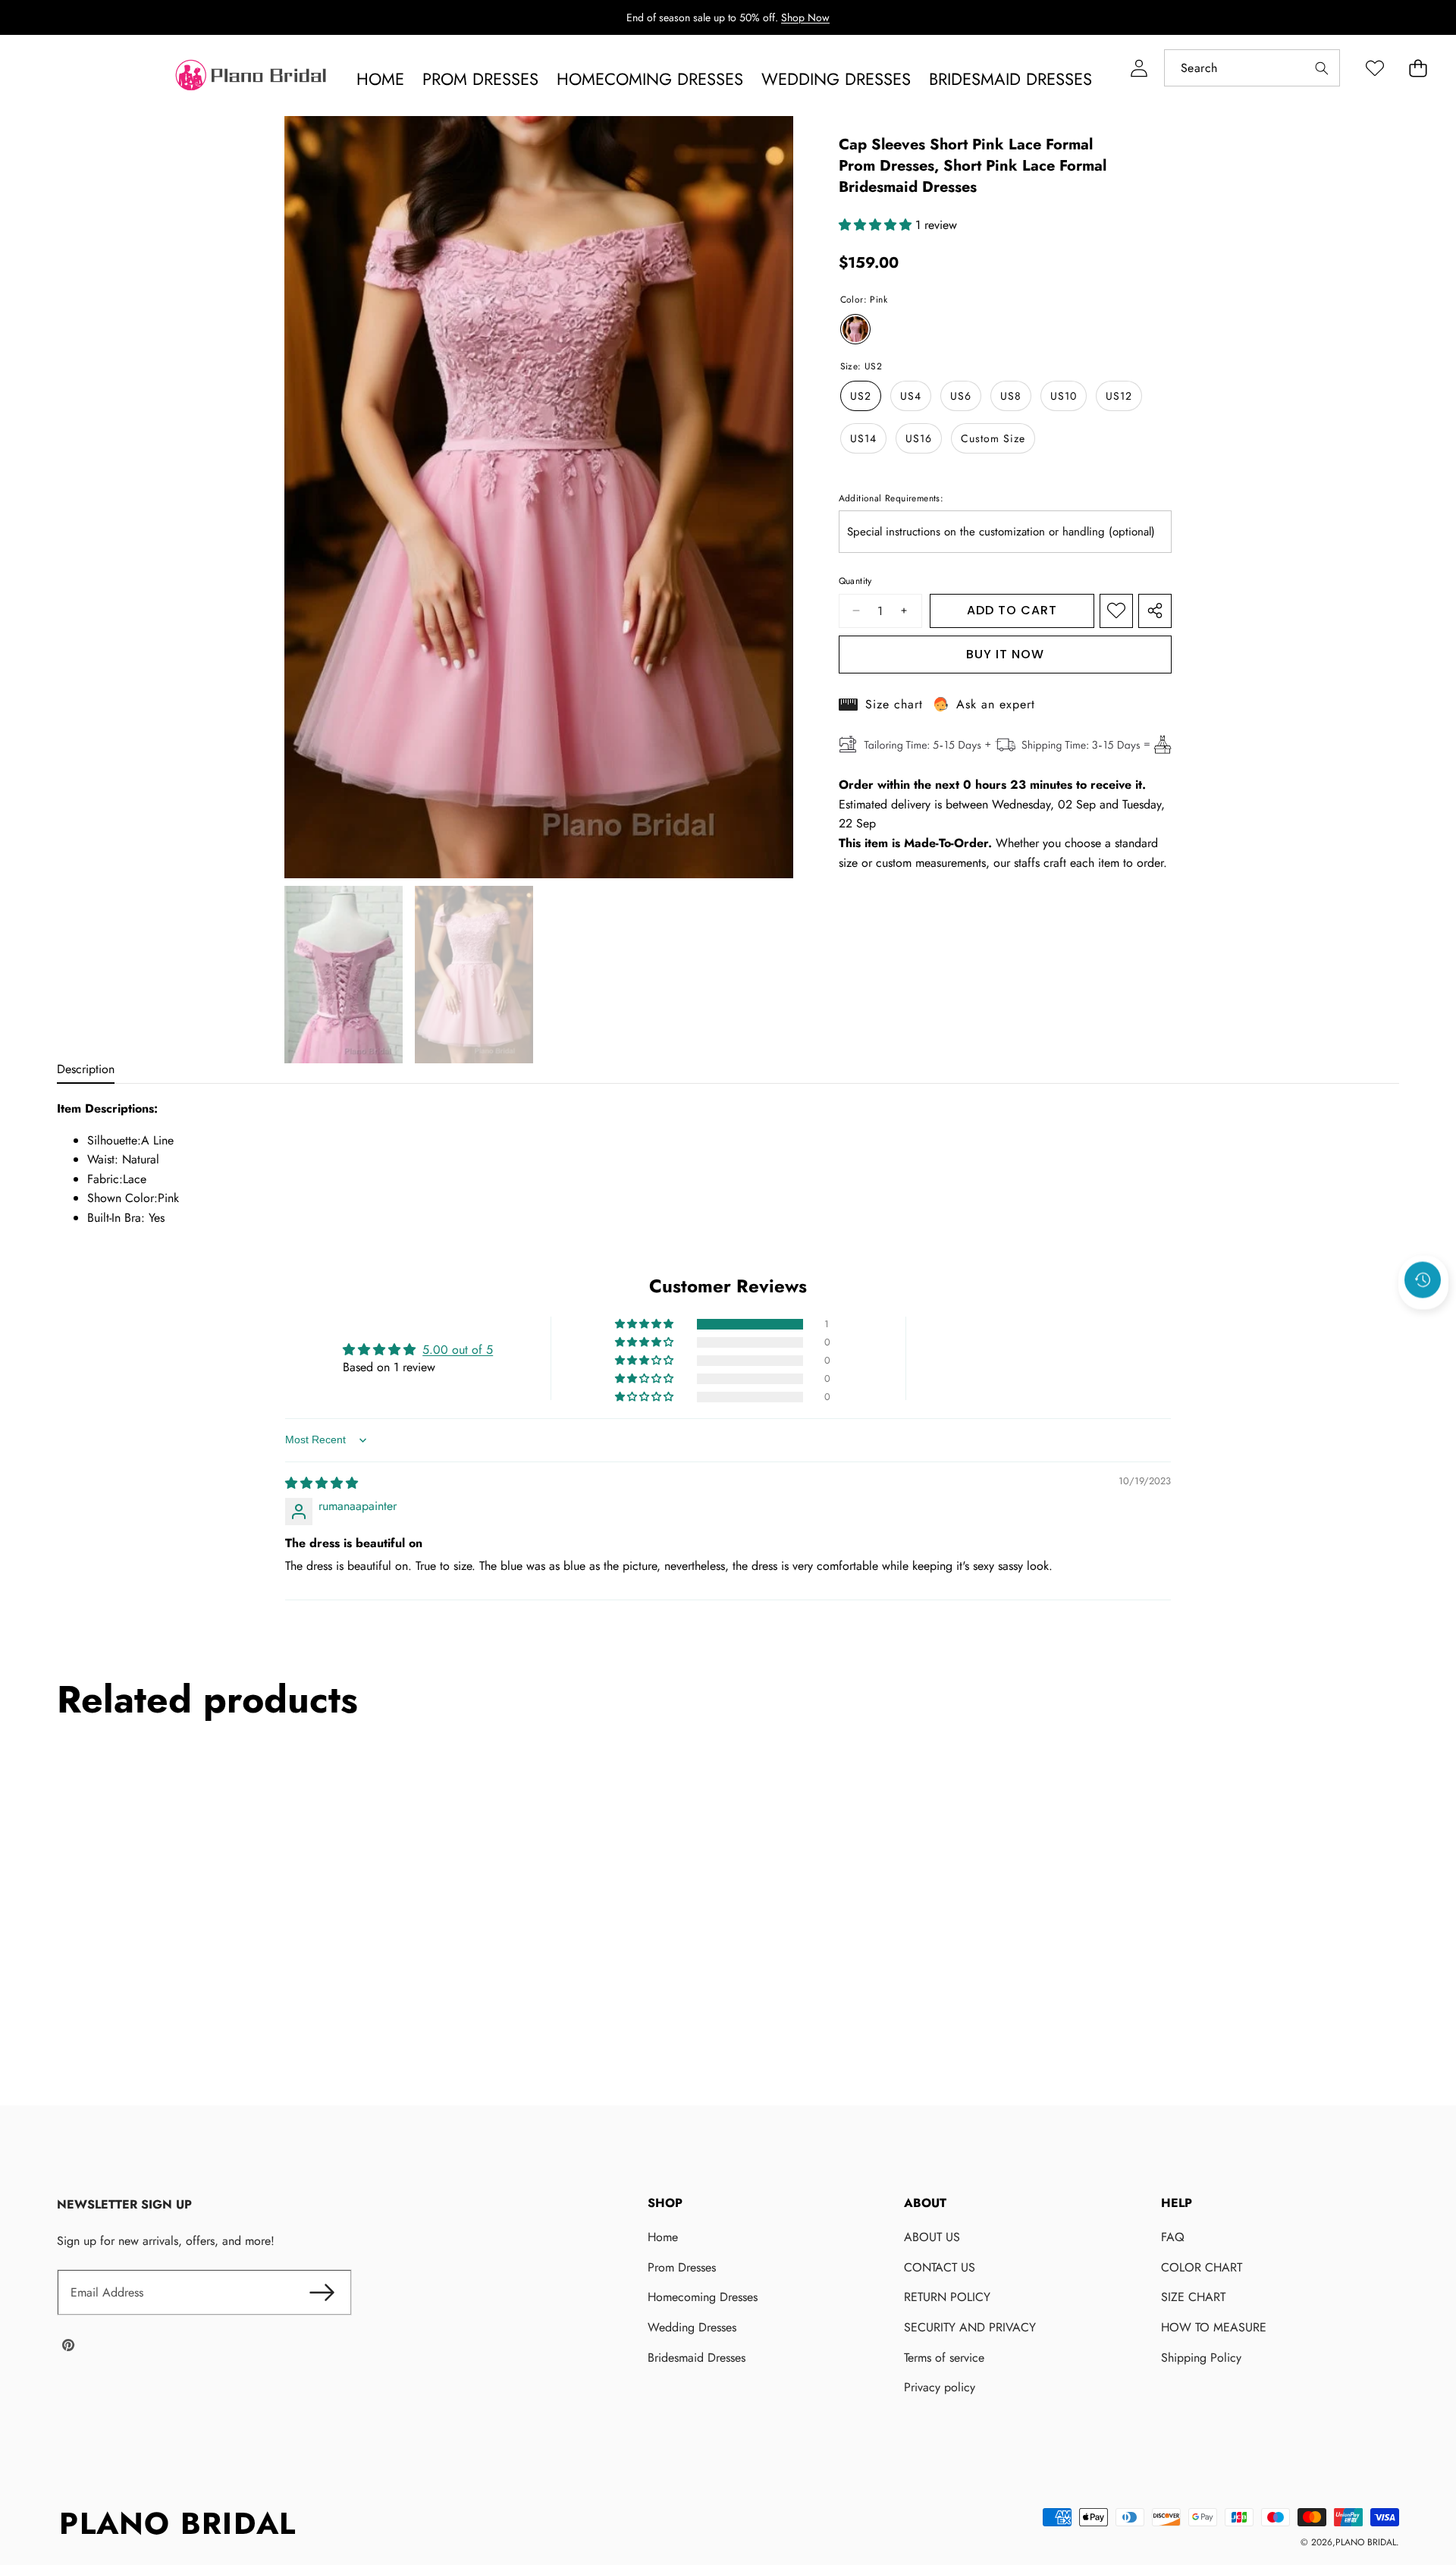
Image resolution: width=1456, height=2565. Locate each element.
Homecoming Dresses (703, 2297)
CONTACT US (940, 2267)
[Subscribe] (322, 2293)
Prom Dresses (682, 2267)
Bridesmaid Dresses (697, 2358)
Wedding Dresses (692, 2327)
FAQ (1173, 2237)
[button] (1418, 68)
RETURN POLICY (947, 2297)
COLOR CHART (1202, 2267)
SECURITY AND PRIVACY (970, 2327)
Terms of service (944, 2358)
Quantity (855, 582)
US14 (863, 438)
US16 (919, 438)
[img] (322, 1483)
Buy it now (1005, 654)
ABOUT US (932, 2237)
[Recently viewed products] (1423, 1280)
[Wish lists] (1374, 68)
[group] (344, 975)
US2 (861, 396)
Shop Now (805, 17)
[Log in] (1139, 68)
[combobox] (1252, 68)
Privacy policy (940, 2387)
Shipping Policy (1201, 2358)
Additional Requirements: (891, 498)
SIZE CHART (1193, 2297)
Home (663, 2237)
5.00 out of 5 (458, 1350)
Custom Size (993, 438)
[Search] (1321, 68)
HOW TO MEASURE (1214, 2327)
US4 (911, 396)
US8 (1011, 396)
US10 (1064, 396)
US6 (961, 396)
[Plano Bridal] (253, 79)
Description (86, 1069)
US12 (1119, 396)
